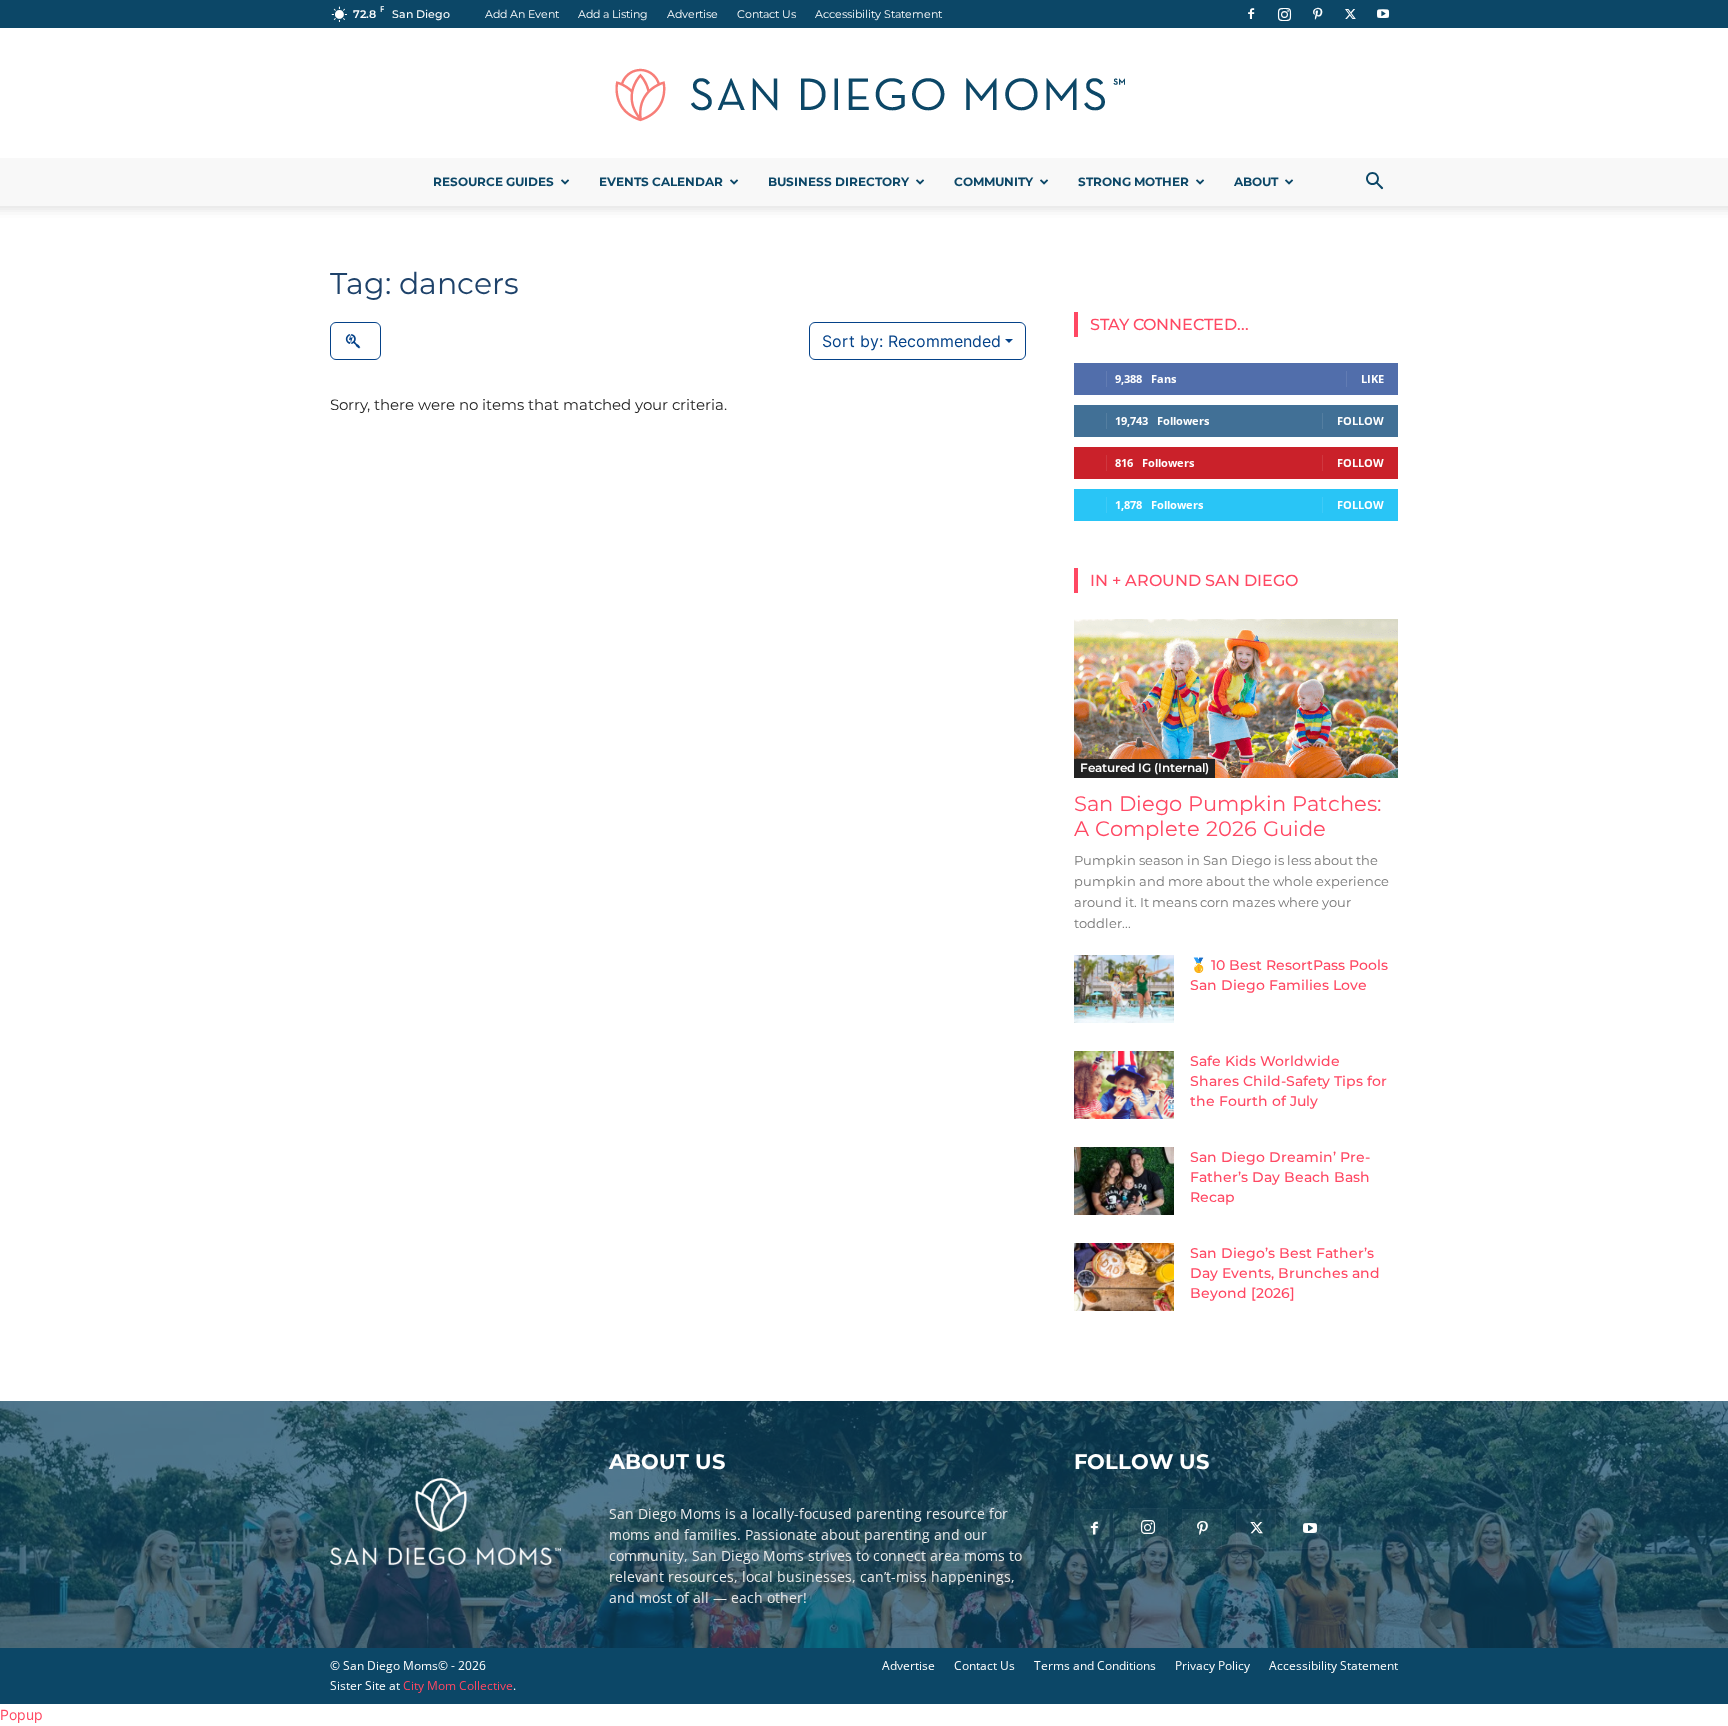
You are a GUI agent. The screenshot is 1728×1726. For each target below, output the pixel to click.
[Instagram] (1284, 14)
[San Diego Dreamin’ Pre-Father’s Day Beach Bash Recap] (1124, 1181)
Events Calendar (661, 181)
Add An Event (522, 14)
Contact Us (766, 14)
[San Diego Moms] (864, 94)
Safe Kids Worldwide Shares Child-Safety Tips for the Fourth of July (1288, 1081)
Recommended (911, 341)
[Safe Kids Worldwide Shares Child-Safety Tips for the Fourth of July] (1124, 1085)
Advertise (692, 14)
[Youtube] (1383, 14)
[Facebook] (1251, 14)
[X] (1350, 14)
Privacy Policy (1212, 1665)
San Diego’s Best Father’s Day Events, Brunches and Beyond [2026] (1285, 1273)
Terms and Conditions (1095, 1665)
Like (1372, 378)
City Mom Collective (458, 1685)
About (1256, 181)
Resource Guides (493, 181)
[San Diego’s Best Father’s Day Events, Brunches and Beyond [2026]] (1124, 1277)
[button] (1374, 183)
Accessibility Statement (878, 14)
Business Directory (838, 181)
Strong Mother (1133, 181)
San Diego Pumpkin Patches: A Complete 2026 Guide (1227, 816)
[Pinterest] (1317, 14)
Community (993, 181)
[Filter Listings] (355, 341)
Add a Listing (613, 14)
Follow (1360, 420)
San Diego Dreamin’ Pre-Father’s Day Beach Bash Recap (1280, 1177)
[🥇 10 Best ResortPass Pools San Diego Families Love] (1124, 989)
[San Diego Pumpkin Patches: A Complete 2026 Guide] (1236, 698)
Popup (21, 1714)
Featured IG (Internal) (1144, 767)
